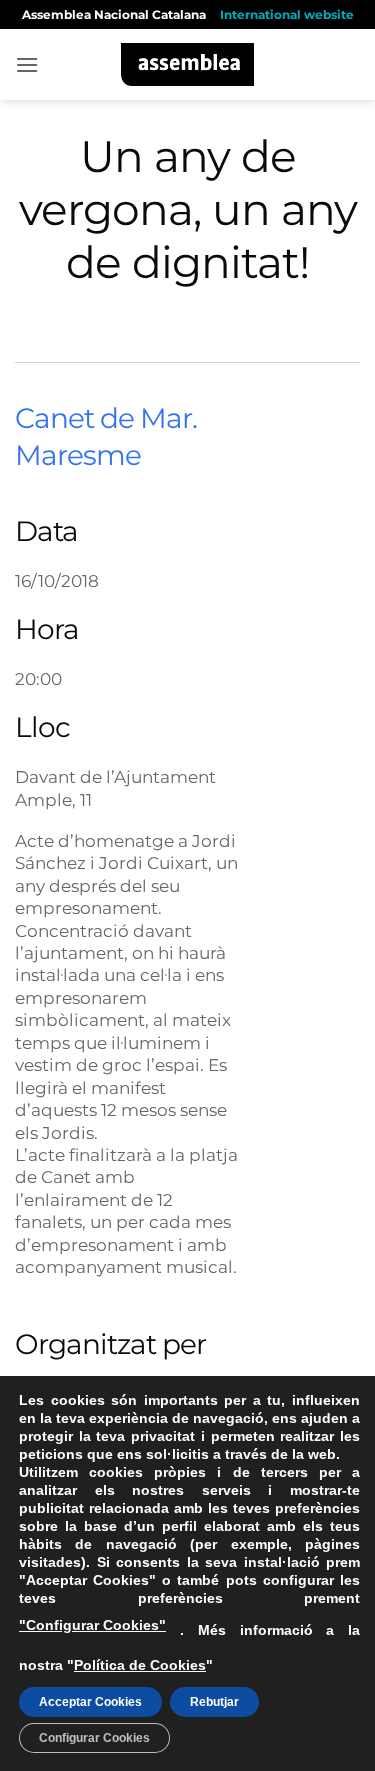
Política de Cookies (140, 1665)
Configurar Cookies (94, 1738)
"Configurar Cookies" (92, 1625)
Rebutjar (214, 1702)
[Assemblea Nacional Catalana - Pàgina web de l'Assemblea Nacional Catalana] (187, 64)
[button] (27, 64)
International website (287, 14)
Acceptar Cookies (90, 1702)
